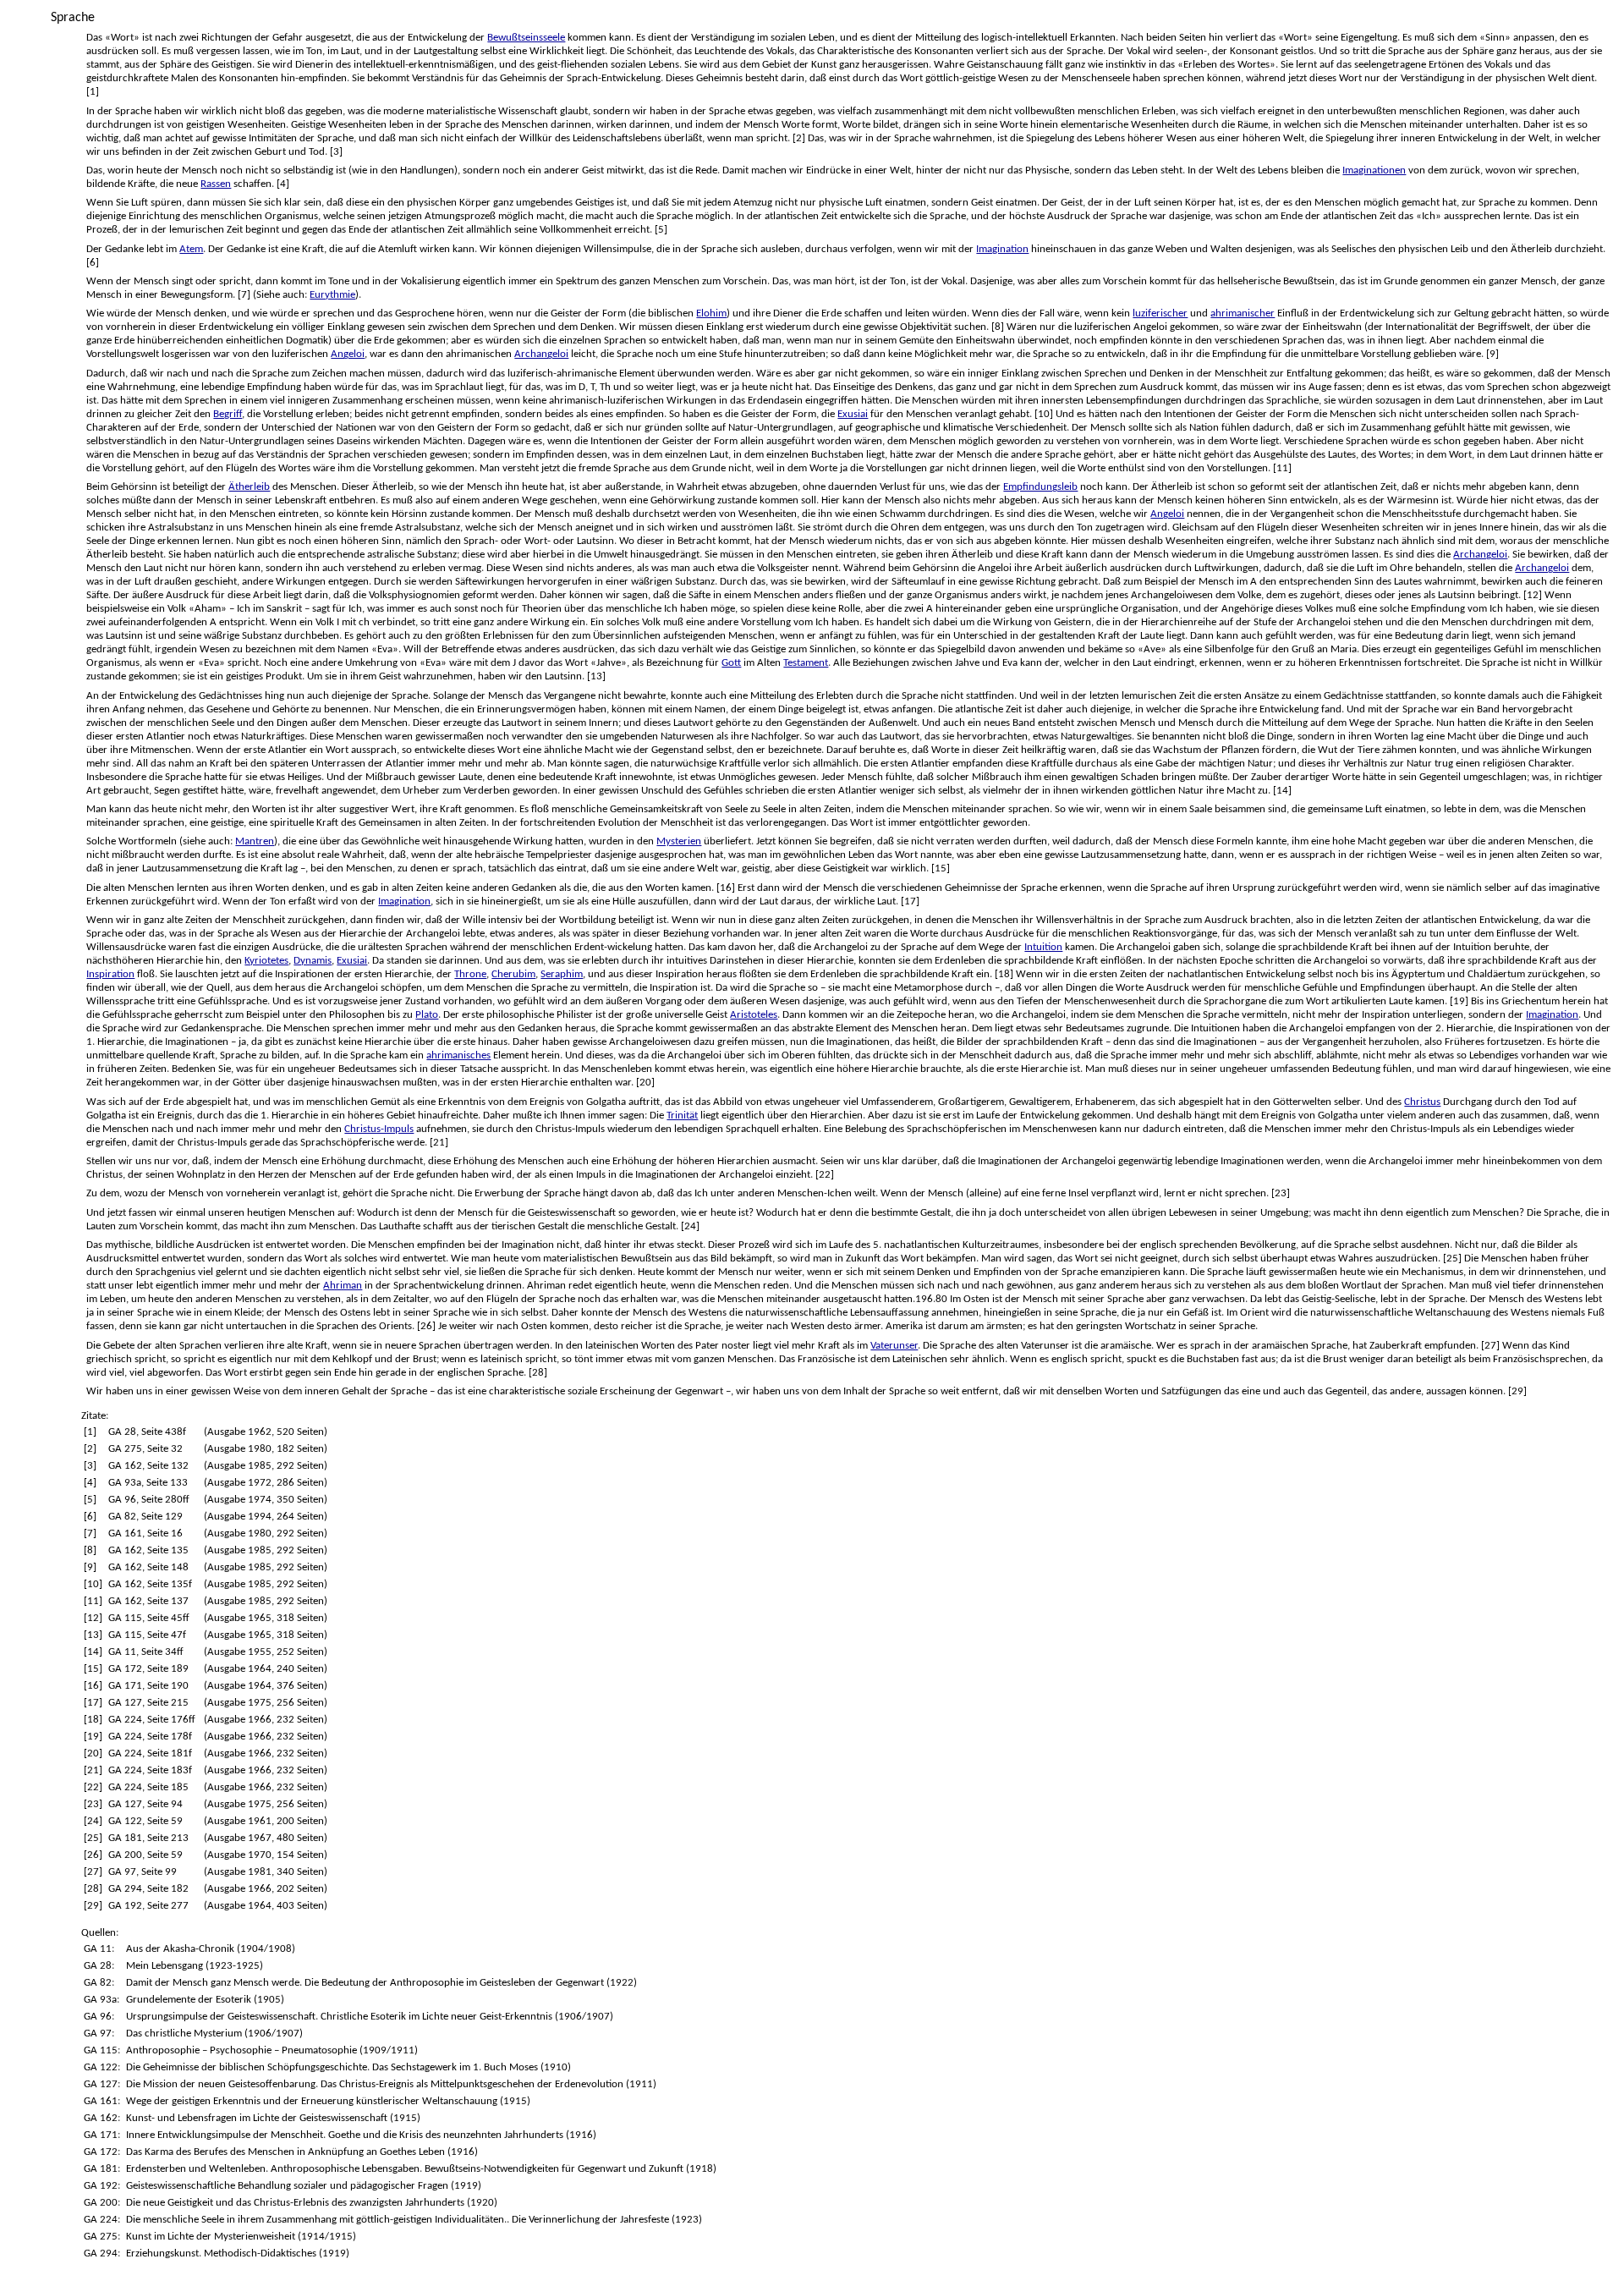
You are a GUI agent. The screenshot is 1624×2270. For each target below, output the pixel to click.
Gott (731, 663)
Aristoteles (754, 1015)
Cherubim (513, 974)
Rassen (216, 184)
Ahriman (343, 1286)
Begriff (228, 414)
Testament (806, 663)
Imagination (1002, 249)
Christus (1422, 1102)
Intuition (1043, 947)
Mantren (255, 841)
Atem (191, 249)
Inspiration (110, 974)
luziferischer (1160, 313)
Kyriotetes (266, 961)
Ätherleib (249, 487)
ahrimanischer (1243, 313)
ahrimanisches (458, 1055)
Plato (427, 1015)
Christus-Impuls (379, 1129)
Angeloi (348, 354)
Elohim (711, 313)
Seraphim (562, 974)
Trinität (682, 1116)
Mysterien (679, 841)
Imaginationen (1374, 170)
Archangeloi (541, 354)
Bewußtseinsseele (526, 38)
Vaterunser (894, 1346)
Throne (470, 974)
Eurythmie (332, 295)
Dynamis (313, 961)
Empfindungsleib (1040, 487)
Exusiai (853, 414)
